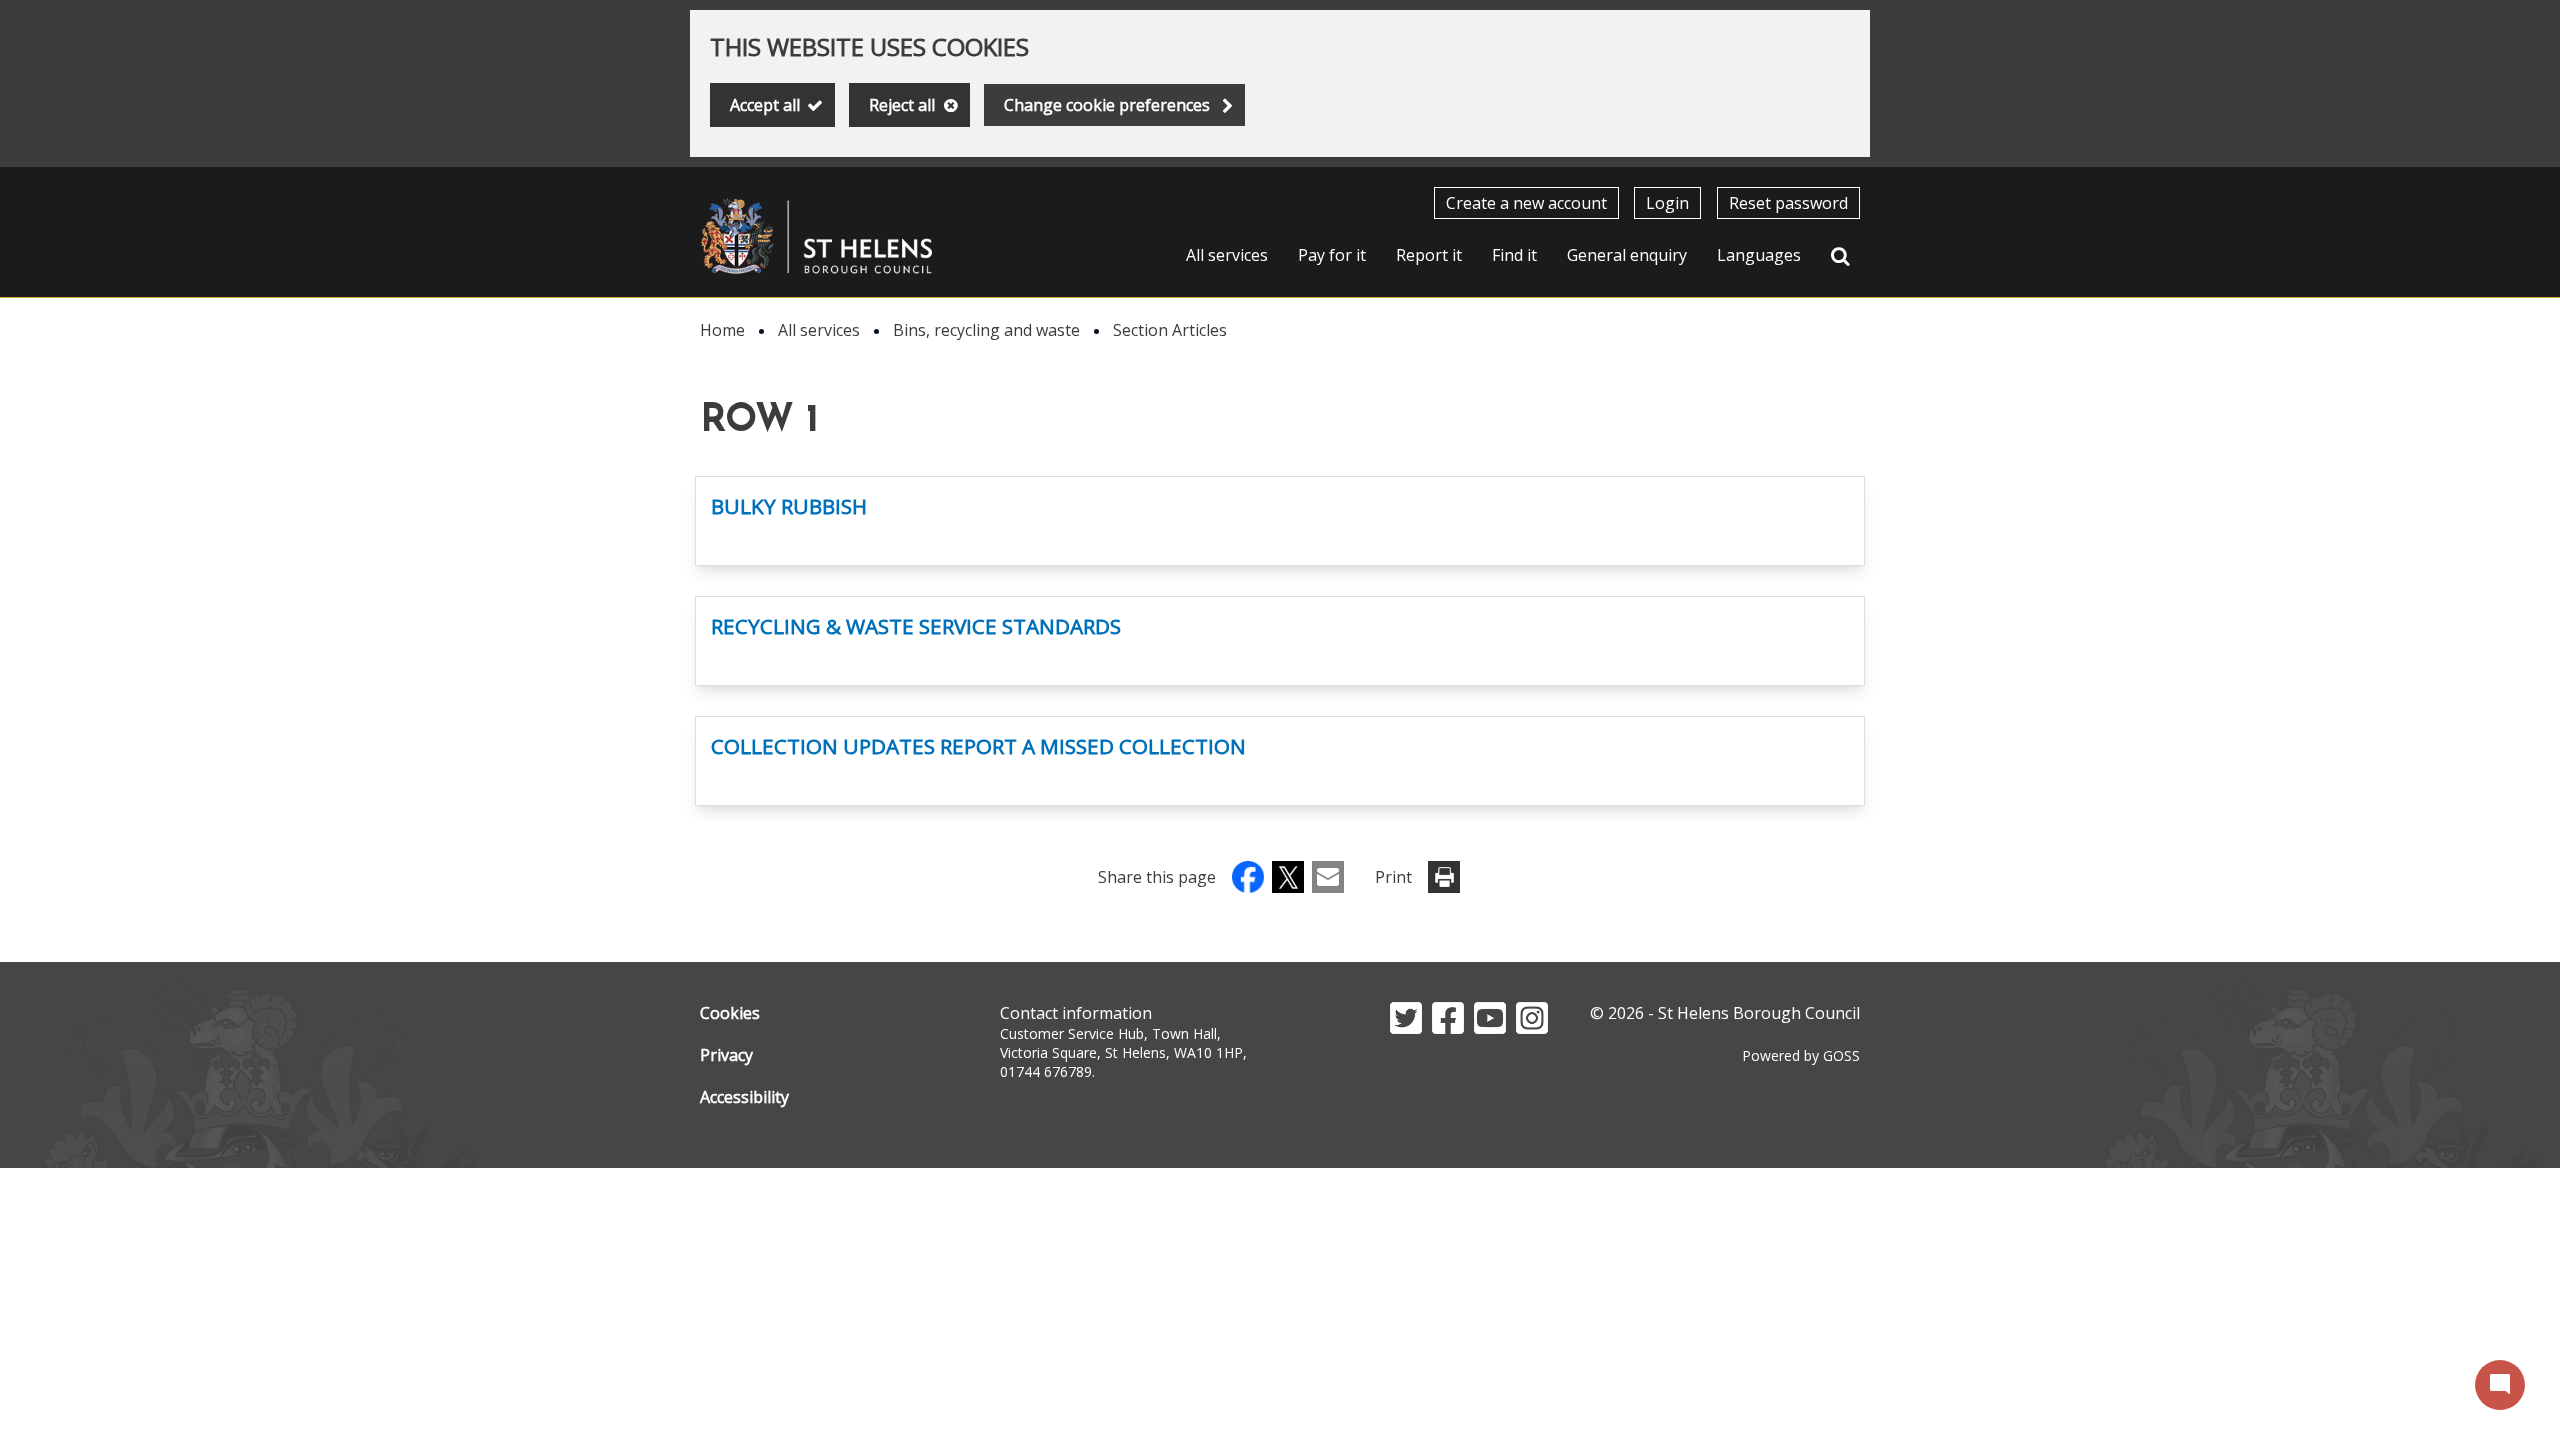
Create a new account (1526, 203)
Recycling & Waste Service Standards (916, 626)
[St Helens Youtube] (1490, 1028)
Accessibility (744, 1097)
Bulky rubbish (789, 506)
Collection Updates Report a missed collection (978, 746)
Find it (1514, 255)
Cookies (730, 1013)
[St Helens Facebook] (1448, 1028)
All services (1227, 255)
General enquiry (1627, 255)
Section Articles (1170, 330)
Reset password (1788, 203)
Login (1667, 203)
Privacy (726, 1055)
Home (722, 330)
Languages (1759, 255)
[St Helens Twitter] (1406, 1028)
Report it (1429, 255)
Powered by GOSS (1801, 1055)
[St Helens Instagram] (1532, 1028)
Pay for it (1332, 255)
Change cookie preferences (1107, 105)
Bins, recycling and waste (986, 330)
